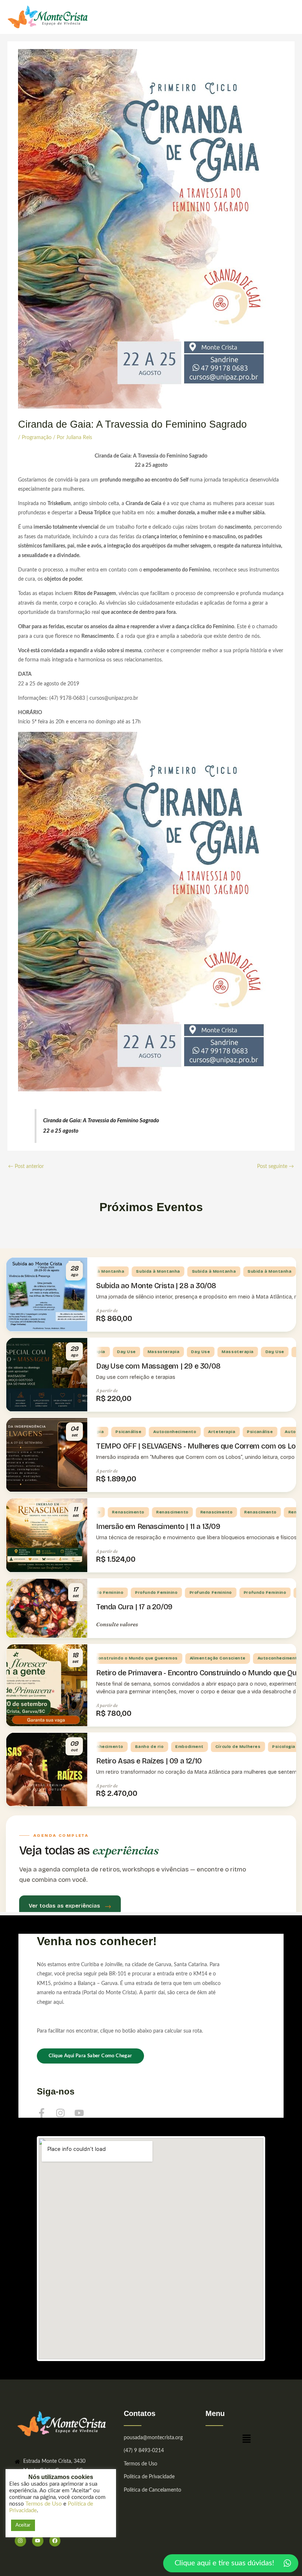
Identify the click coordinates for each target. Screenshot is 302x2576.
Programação (37, 438)
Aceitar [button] (23, 2525)
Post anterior (26, 1167)
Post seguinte (275, 1167)
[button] (246, 2441)
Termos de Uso (44, 2504)
